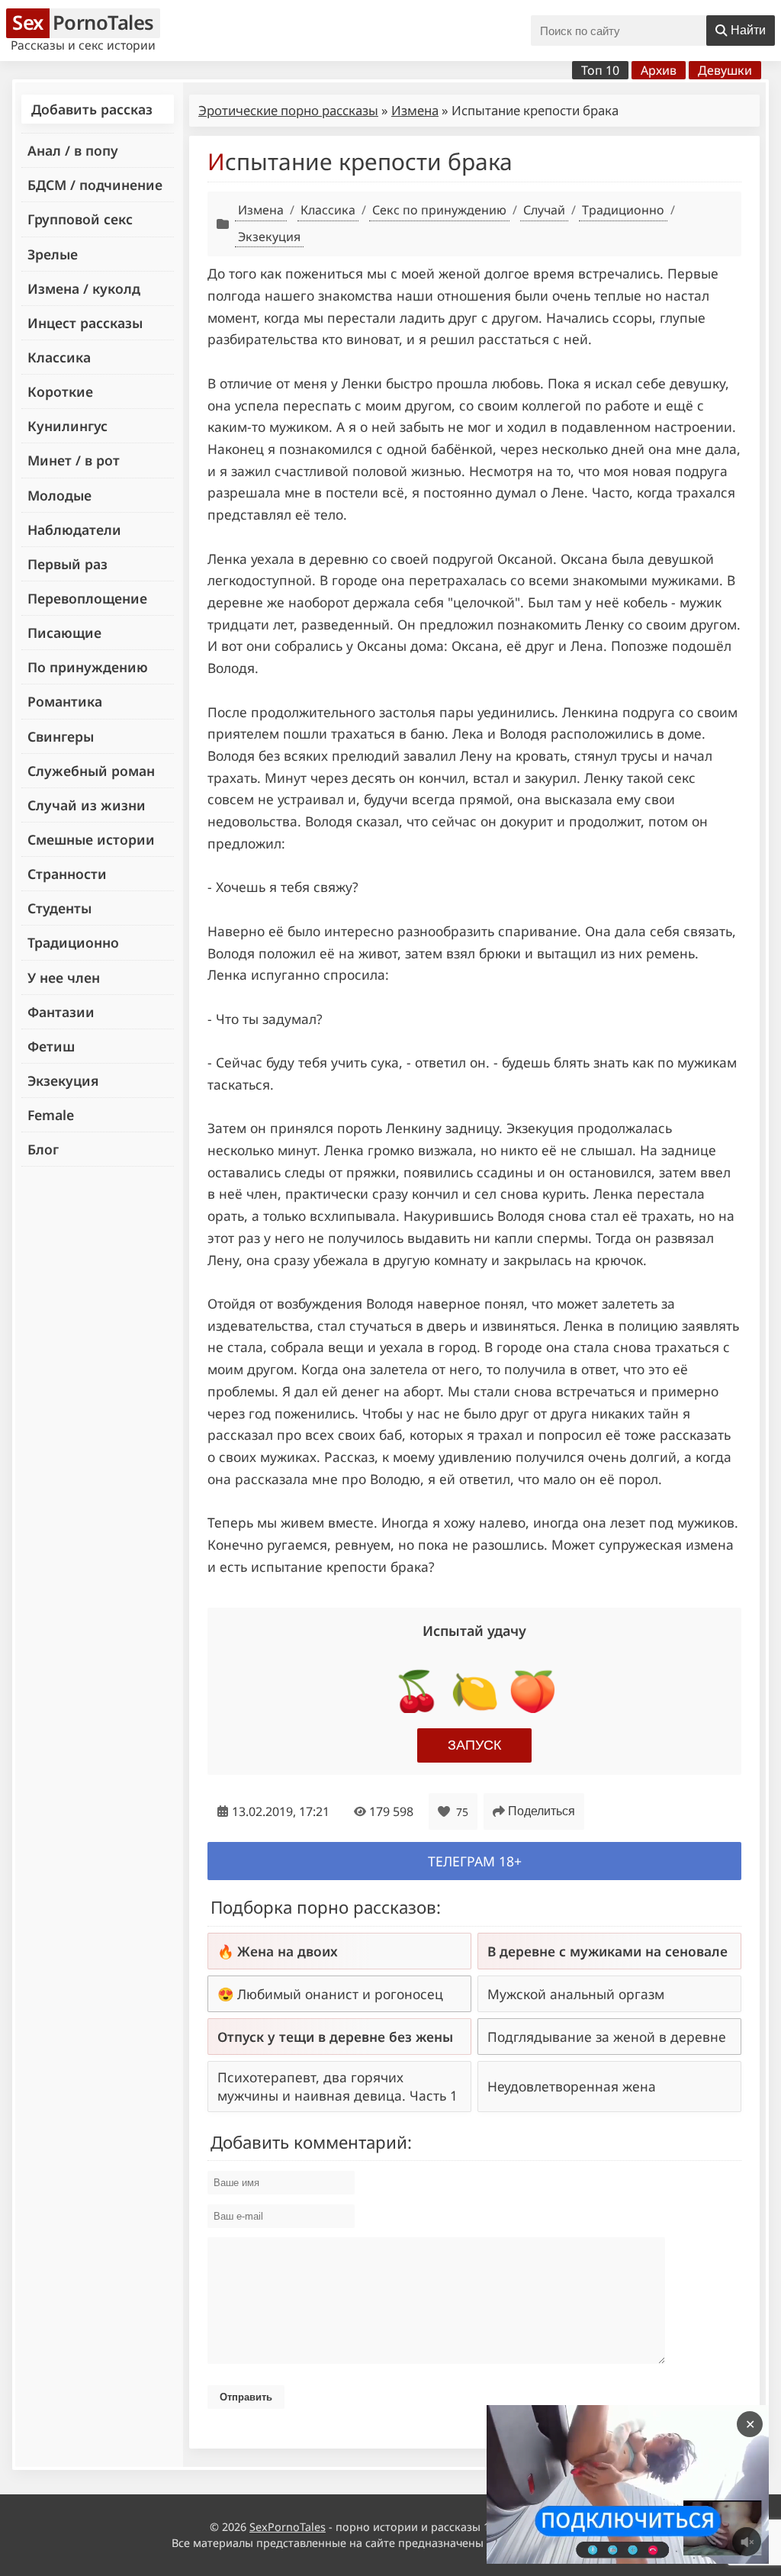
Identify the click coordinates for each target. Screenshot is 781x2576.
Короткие (60, 391)
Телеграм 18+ (475, 1861)
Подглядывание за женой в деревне (607, 2037)
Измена (415, 110)
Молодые (59, 495)
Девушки (725, 70)
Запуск (474, 1745)
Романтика (65, 701)
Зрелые (53, 254)
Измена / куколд (84, 288)
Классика (59, 357)
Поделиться (542, 1811)
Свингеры (61, 736)
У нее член (64, 977)
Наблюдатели (74, 530)
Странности (67, 874)
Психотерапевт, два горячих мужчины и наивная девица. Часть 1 (337, 2086)
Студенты (59, 908)
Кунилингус (67, 426)
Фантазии (61, 1012)
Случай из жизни (87, 805)
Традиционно (73, 942)
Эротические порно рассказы (288, 110)
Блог (43, 1149)
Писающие (64, 633)
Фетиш (51, 1046)
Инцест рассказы (85, 323)
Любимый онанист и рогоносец (340, 1994)
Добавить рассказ (92, 109)
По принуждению (88, 667)
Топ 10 (600, 70)
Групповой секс (80, 219)
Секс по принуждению (439, 210)
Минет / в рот (74, 460)
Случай (544, 210)
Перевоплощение (87, 598)
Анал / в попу (73, 150)
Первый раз (67, 564)
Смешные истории (91, 839)
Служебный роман (91, 771)
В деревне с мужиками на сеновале (607, 1951)
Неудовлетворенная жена (572, 2086)
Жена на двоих (288, 1951)
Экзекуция (63, 1080)
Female (51, 1115)
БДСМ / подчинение (95, 185)
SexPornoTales (288, 2527)
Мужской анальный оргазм (576, 1994)
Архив (659, 70)
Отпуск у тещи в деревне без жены (335, 2037)
